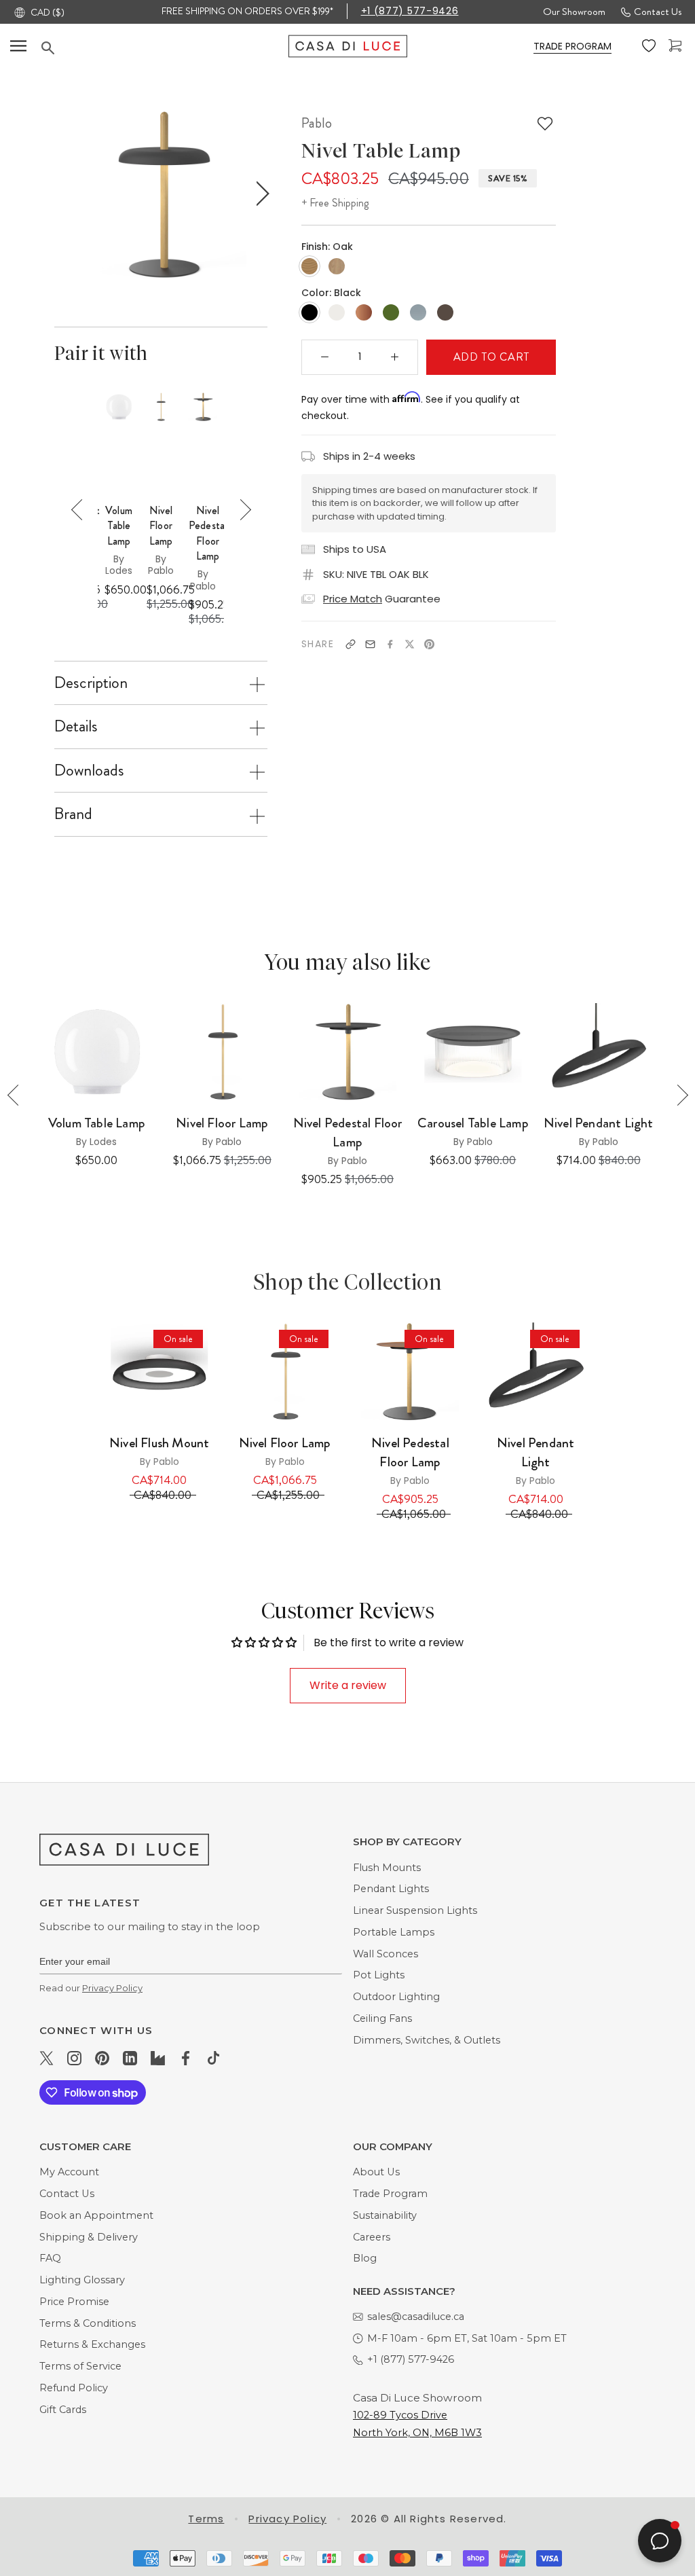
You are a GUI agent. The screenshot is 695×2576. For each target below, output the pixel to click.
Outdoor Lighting (396, 1997)
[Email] (370, 644)
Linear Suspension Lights (415, 1910)
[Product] (159, 1372)
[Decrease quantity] (325, 357)
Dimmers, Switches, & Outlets (427, 2040)
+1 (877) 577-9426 (410, 11)
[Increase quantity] (395, 357)
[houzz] (158, 2057)
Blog (365, 2258)
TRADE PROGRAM (572, 46)
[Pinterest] (429, 644)
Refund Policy (74, 2388)
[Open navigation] (18, 46)
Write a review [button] (348, 1685)
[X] (410, 644)
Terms (206, 2519)
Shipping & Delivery (89, 2237)
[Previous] (82, 510)
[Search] (165, 48)
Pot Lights (379, 1975)
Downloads (89, 770)
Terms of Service (80, 2366)
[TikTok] (213, 2057)
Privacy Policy (112, 1988)
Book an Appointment (96, 2215)
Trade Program (390, 2194)
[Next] (241, 510)
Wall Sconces (386, 1954)
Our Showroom (574, 12)
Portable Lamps (394, 1932)
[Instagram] (74, 2057)
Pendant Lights (391, 1889)
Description (91, 683)
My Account (69, 2172)
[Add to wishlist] (545, 124)
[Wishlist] (650, 46)
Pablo (317, 123)
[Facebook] (390, 644)
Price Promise (74, 2302)
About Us (376, 2172)
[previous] (61, 194)
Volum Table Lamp (119, 526)
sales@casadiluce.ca (416, 2317)
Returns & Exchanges (92, 2344)
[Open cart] (677, 46)
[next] (260, 194)
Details (76, 726)
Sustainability (385, 2215)
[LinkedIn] (130, 2057)
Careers (372, 2237)
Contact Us (658, 12)
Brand (73, 814)
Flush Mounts (387, 1868)
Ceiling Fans (382, 2018)
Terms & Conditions (88, 2323)
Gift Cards (63, 2410)
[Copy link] (351, 644)
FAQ (50, 2258)
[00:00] (161, 193)
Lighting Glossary (82, 2280)
